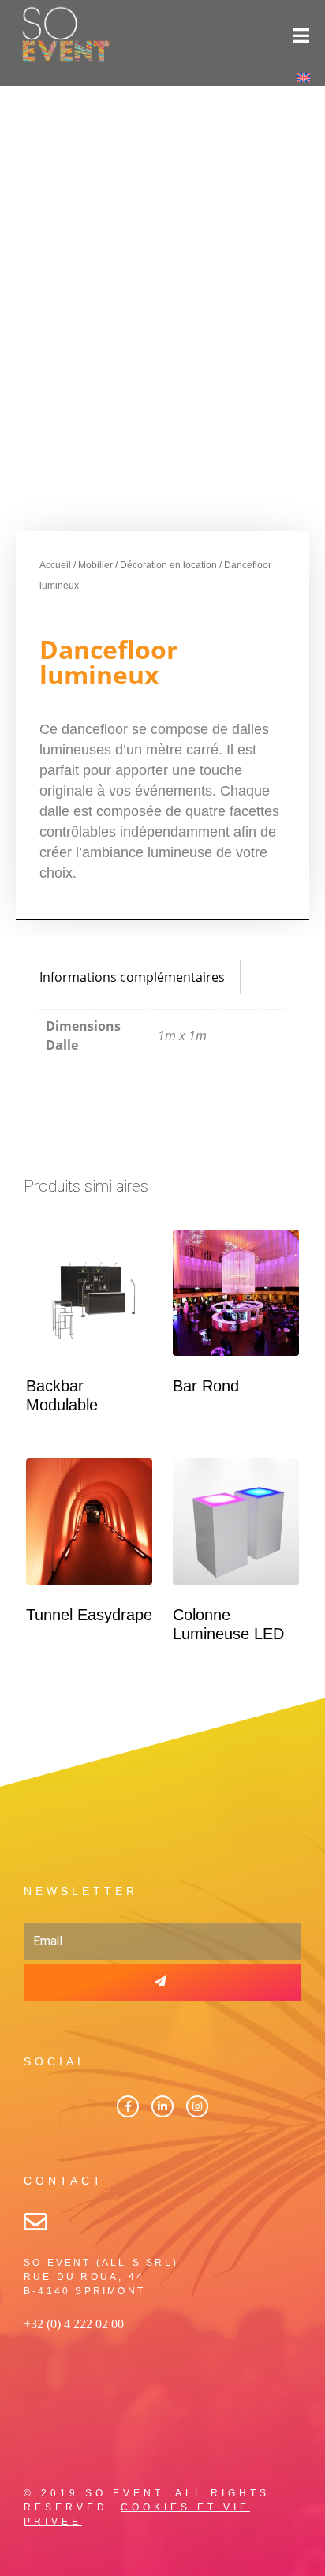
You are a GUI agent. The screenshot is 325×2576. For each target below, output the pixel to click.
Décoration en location (168, 565)
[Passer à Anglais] (304, 77)
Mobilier (95, 565)
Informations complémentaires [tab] (132, 977)
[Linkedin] (162, 2106)
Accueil (55, 565)
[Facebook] (128, 2106)
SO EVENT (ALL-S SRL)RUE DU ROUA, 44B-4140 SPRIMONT (101, 2277)
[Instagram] (197, 2106)
